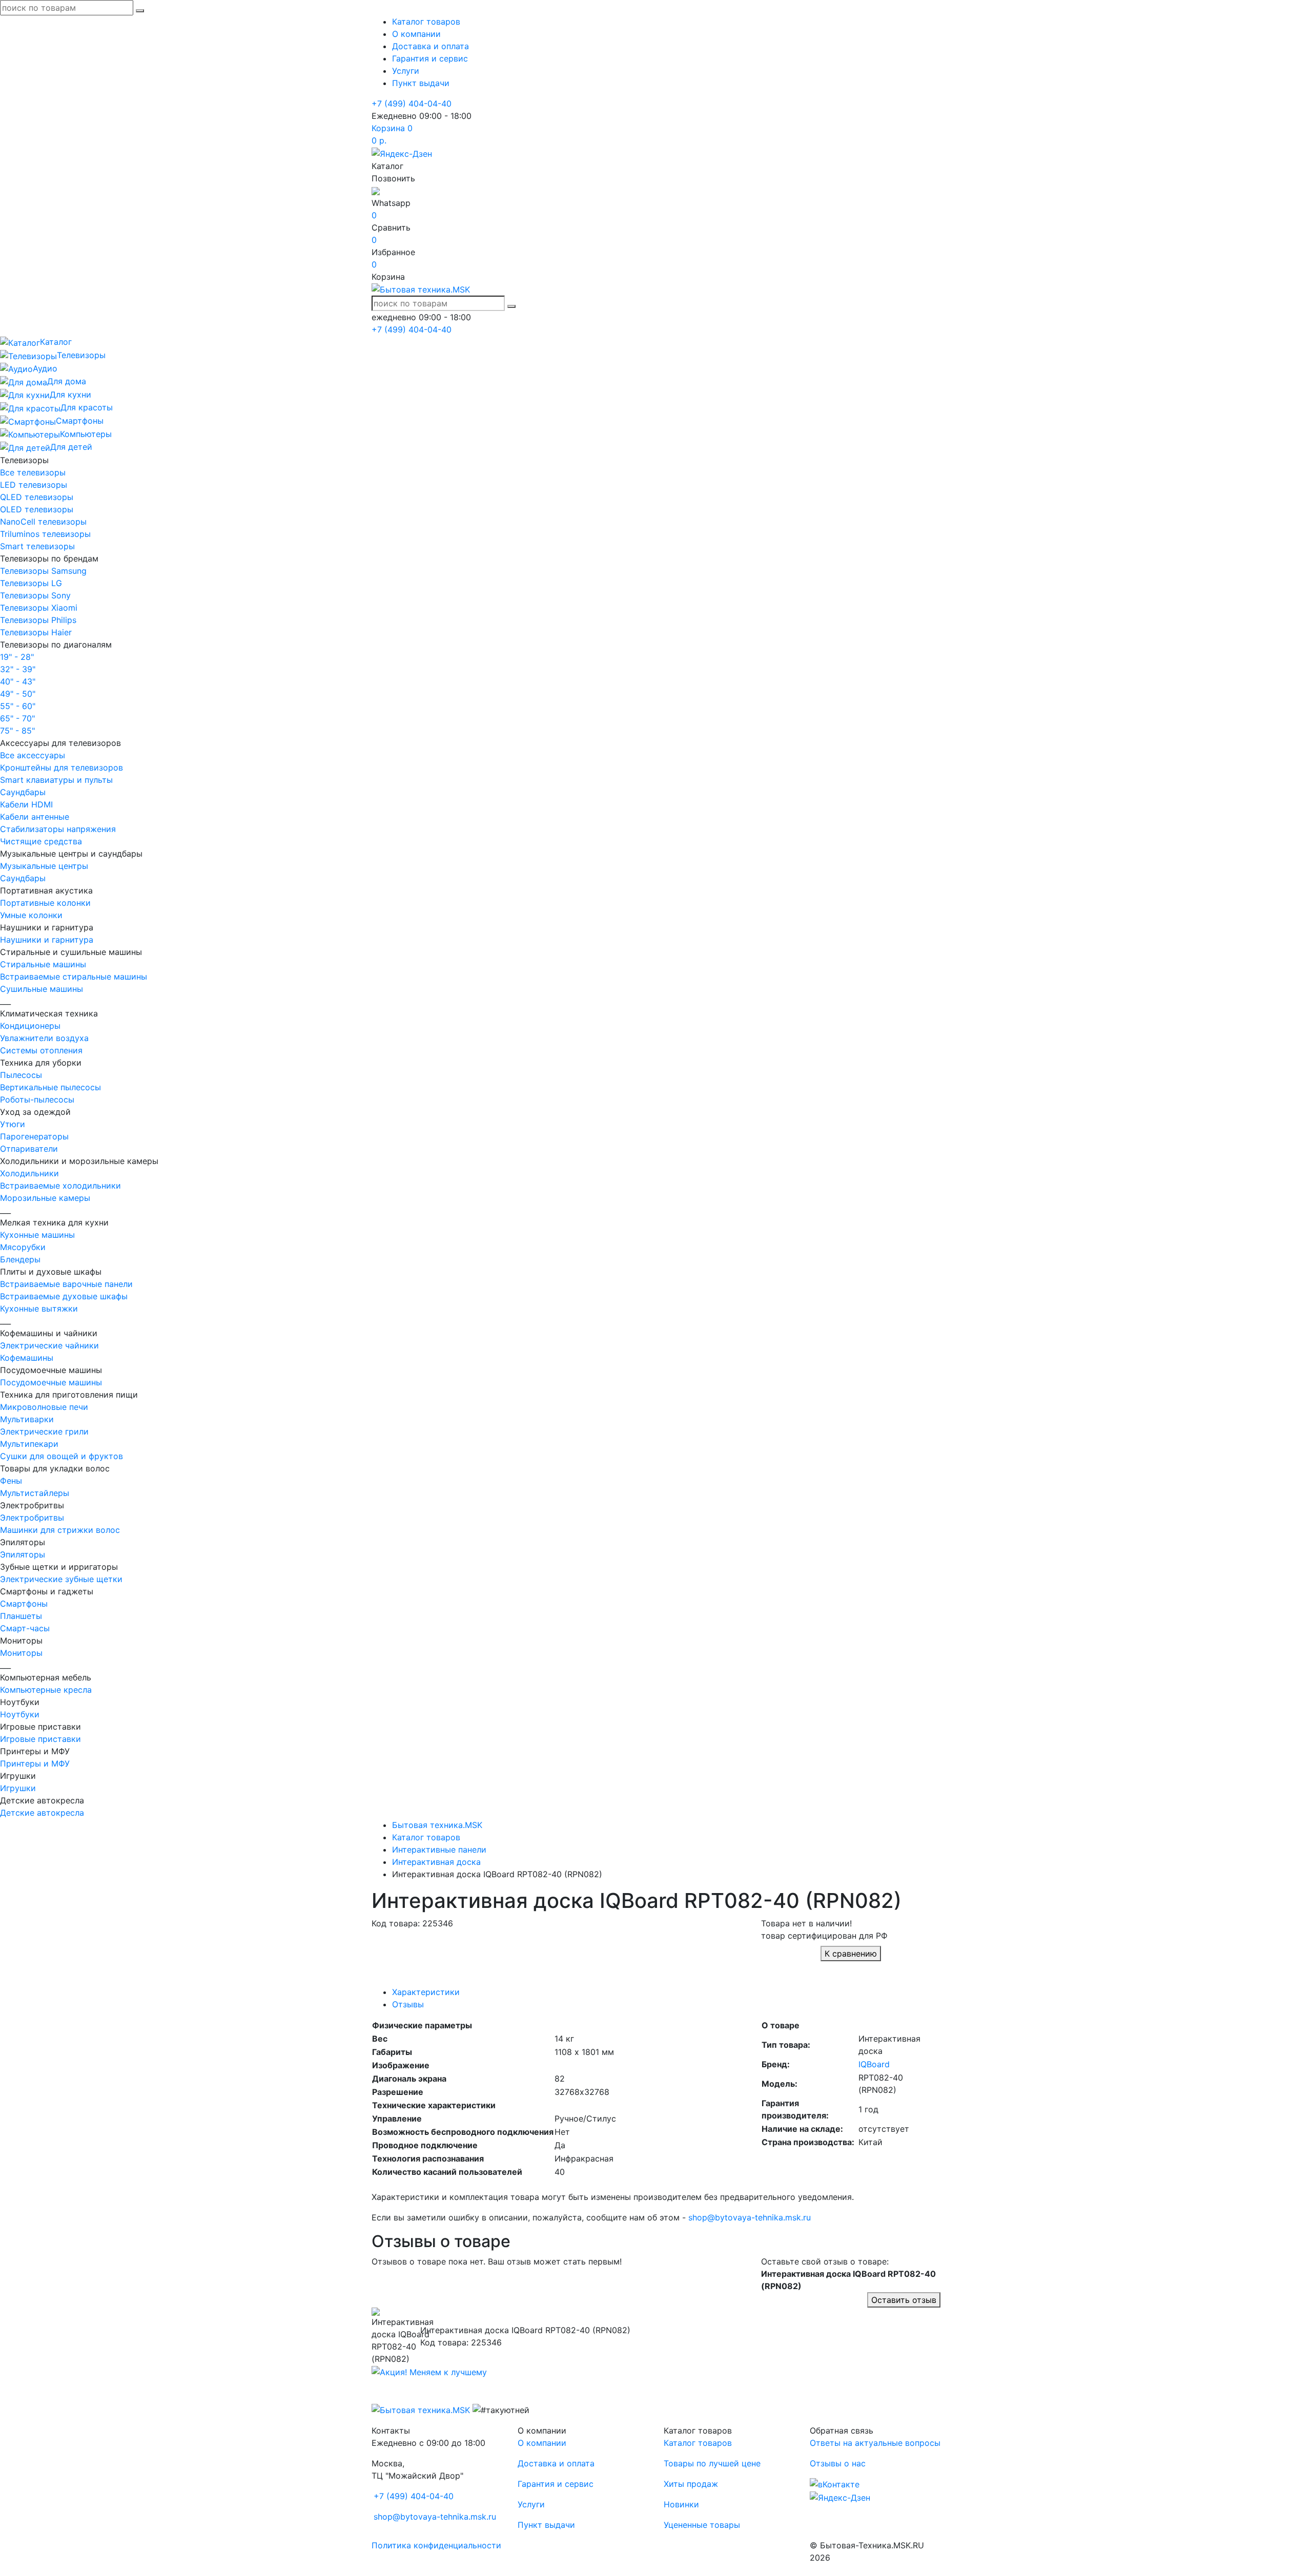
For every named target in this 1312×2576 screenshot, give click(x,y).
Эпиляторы (23, 1554)
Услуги (406, 71)
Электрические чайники (49, 1345)
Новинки (681, 2504)
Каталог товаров (426, 22)
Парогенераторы (34, 1136)
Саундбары (23, 792)
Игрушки (18, 1788)
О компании (416, 34)
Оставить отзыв (904, 2300)
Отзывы (408, 2004)
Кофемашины (27, 1358)
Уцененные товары (702, 2525)
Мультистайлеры (35, 1493)
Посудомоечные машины (51, 1382)
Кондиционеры (30, 1026)
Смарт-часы (25, 1628)
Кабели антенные (35, 817)
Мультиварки (27, 1419)
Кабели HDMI (26, 804)
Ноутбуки (20, 1714)
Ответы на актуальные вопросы (875, 2443)
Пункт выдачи (421, 83)
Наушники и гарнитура (47, 940)
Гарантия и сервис (430, 58)
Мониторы (21, 1653)
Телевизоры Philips (38, 620)
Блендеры (20, 1259)
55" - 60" (18, 706)
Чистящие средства (41, 841)
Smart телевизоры (37, 546)
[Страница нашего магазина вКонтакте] (835, 2484)
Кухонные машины (37, 1235)
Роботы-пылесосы (37, 1099)
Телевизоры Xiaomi (39, 608)
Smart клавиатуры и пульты (56, 780)
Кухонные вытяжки (39, 1308)
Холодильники (29, 1173)
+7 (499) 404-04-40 (412, 103)
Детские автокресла (42, 1813)
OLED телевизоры (37, 509)
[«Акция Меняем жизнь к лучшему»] (429, 2371)
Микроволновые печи (44, 1407)
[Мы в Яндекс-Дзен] (402, 153)
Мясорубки (23, 1247)
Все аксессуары (33, 755)
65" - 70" (17, 718)
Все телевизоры (33, 472)
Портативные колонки (45, 903)
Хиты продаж (691, 2484)
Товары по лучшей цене (712, 2463)
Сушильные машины (42, 989)
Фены (11, 1481)
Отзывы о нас (838, 2463)
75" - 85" (17, 731)
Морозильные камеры (45, 1198)
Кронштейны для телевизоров (61, 767)
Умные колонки (31, 915)
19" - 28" (17, 657)
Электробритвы (32, 1518)
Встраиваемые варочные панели (66, 1284)
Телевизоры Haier (36, 632)
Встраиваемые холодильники (60, 1186)
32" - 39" (18, 669)
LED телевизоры (34, 485)
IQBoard (874, 2064)
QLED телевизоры (37, 497)
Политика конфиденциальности (436, 2545)
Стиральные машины (43, 964)
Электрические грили (44, 1431)
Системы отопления (41, 1050)
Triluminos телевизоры (45, 534)
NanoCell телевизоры (43, 522)
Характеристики (426, 1992)
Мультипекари (29, 1444)
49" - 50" (18, 694)
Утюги (13, 1124)
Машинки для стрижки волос (60, 1530)
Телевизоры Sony (35, 595)
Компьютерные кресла (46, 1690)
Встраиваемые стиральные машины (74, 977)
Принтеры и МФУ (35, 1763)
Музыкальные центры (44, 866)
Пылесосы (21, 1075)
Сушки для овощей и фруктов (61, 1456)
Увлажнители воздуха (44, 1038)
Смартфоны (24, 1604)
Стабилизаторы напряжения (58, 829)
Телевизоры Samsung (43, 571)
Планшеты (21, 1616)
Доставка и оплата (430, 46)
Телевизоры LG (31, 583)
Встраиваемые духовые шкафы (64, 1296)
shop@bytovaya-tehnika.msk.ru (750, 2217)
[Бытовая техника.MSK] (421, 2409)
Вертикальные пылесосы (50, 1087)
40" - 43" (18, 681)
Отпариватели (29, 1149)
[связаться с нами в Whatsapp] (376, 191)
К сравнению (851, 1954)
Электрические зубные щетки (61, 1579)
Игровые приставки (40, 1739)
